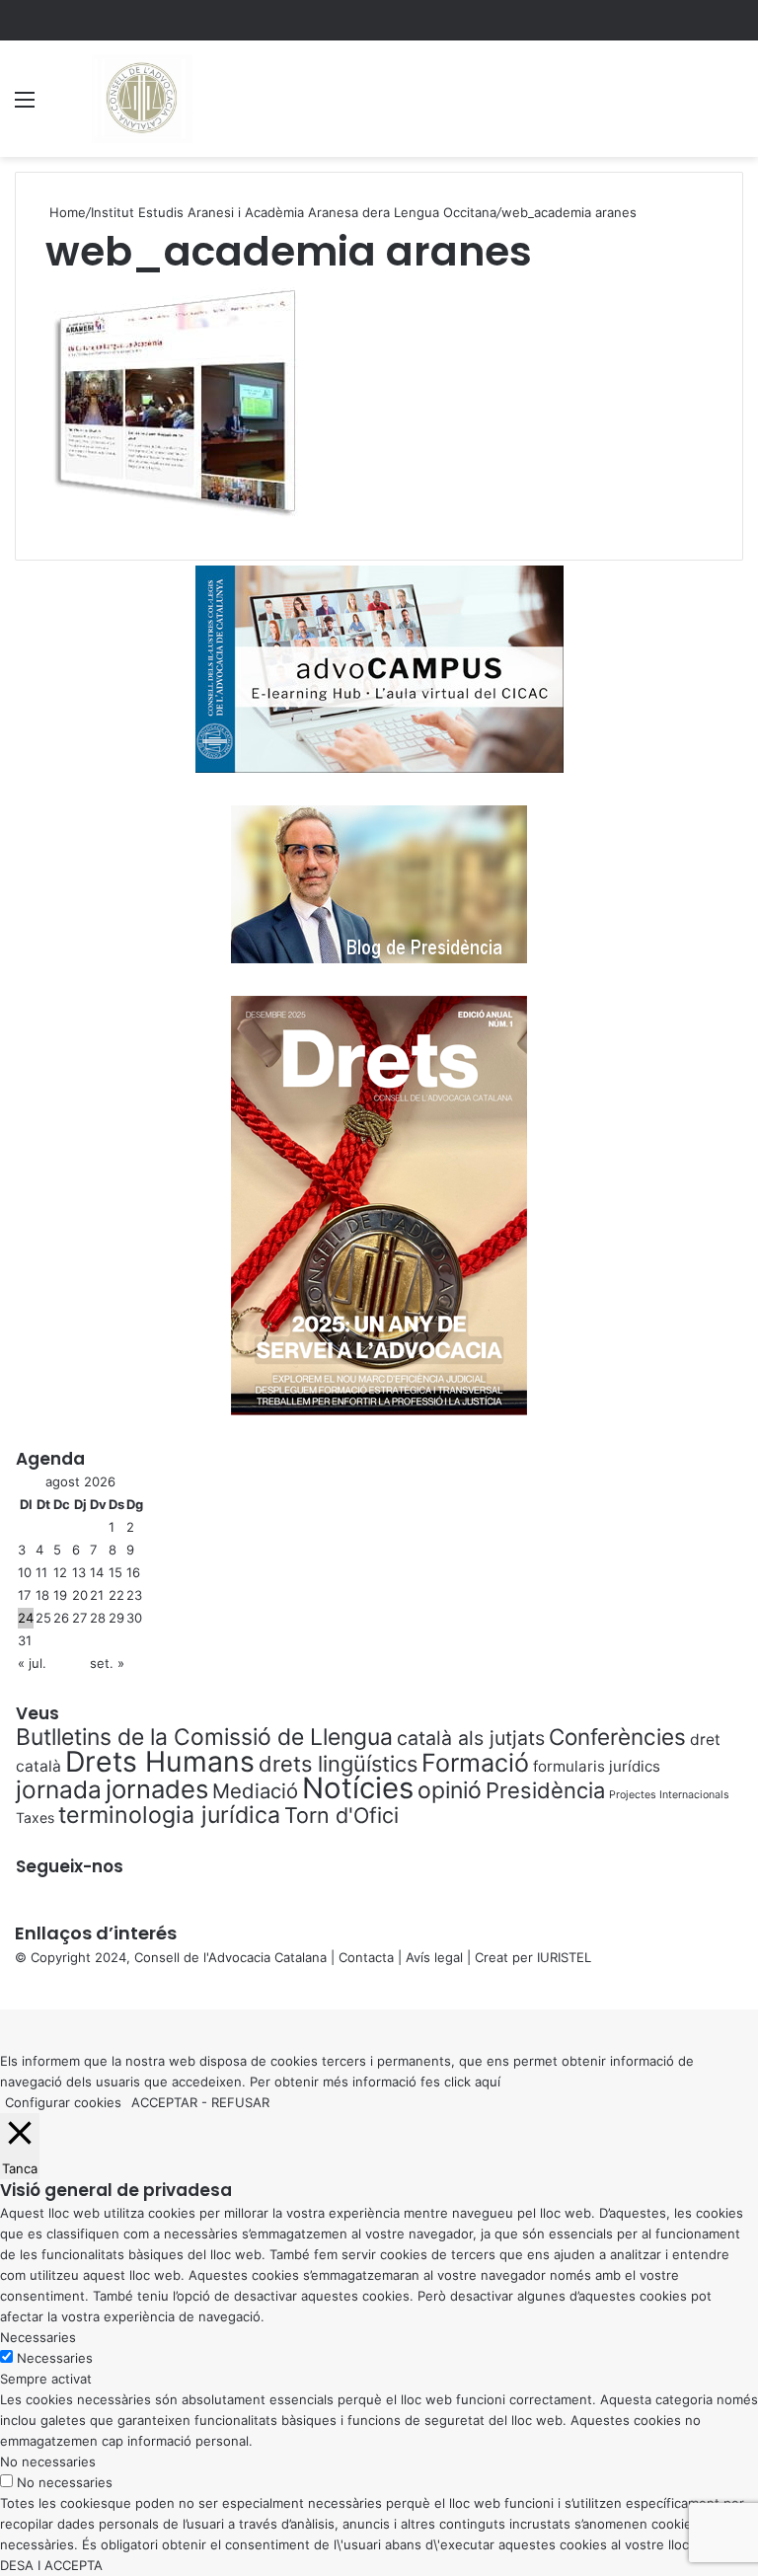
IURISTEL (564, 1957)
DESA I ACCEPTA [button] (51, 2565)
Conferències (617, 1737)
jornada (59, 1789)
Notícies (358, 1788)
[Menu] (25, 106)
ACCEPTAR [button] (164, 2102)
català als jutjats (471, 1738)
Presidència (545, 1790)
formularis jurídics (597, 1766)
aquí (488, 2082)
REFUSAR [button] (240, 2102)
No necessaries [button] (48, 2462)
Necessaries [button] (38, 2337)
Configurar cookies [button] (63, 2102)
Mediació (255, 1791)
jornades (157, 1789)
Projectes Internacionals (669, 1795)
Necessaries (55, 2358)
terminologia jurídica (169, 1815)
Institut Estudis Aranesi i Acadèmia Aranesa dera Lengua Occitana (294, 212)
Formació (475, 1763)
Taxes (35, 1818)
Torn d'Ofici (341, 1815)
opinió (450, 1790)
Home (66, 212)
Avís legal (434, 1957)
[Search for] (733, 106)
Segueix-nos (70, 1866)
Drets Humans (160, 1761)
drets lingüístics (338, 1764)
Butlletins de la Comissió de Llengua (204, 1737)
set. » (107, 1663)
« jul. (32, 1663)
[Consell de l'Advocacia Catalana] (141, 99)
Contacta (366, 1957)
